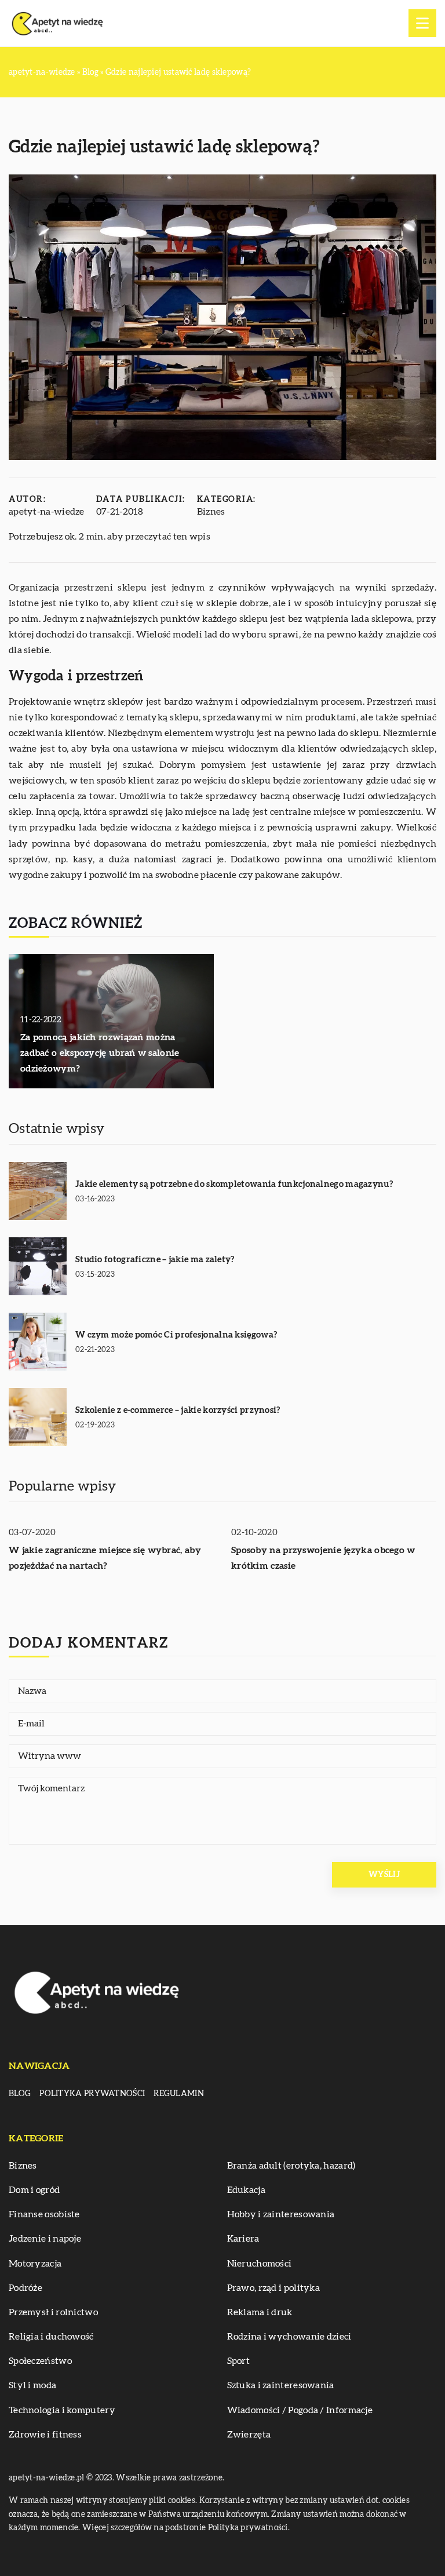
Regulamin (179, 2094)
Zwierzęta (249, 2435)
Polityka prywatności (92, 2094)
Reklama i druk (260, 2312)
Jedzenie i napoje (45, 2239)
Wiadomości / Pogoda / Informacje (300, 2410)
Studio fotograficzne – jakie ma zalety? (155, 1260)
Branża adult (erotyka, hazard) (291, 2166)
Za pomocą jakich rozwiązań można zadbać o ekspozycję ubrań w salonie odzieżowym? (100, 1053)
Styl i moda (32, 2385)
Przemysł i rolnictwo (53, 2312)
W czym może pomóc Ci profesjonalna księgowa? (176, 1335)
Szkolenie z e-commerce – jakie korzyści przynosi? (178, 1410)
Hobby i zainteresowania (281, 2214)
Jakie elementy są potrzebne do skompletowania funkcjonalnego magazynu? (234, 1184)
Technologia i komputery (62, 2410)
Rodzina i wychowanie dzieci (289, 2337)
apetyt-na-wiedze (47, 512)
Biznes (211, 512)
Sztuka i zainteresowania (281, 2385)
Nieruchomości (260, 2264)
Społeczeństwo (40, 2361)
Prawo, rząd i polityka (274, 2288)
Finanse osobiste (44, 2214)
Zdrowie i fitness (45, 2435)
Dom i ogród (34, 2190)
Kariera (243, 2239)
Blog (20, 2094)
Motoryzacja (35, 2264)
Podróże (25, 2288)
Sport (239, 2361)
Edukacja (246, 2190)
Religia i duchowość (51, 2337)
